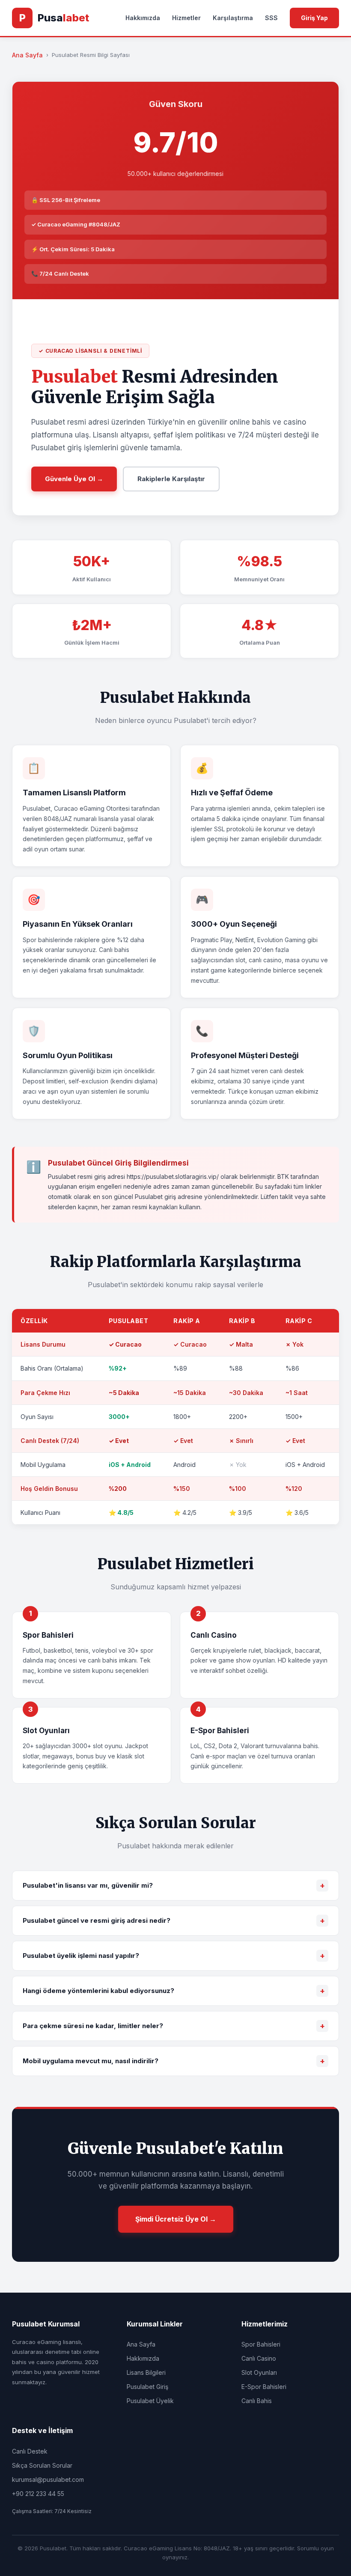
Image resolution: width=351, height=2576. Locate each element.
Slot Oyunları (259, 2372)
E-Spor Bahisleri (264, 2387)
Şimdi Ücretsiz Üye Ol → (176, 2219)
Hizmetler (186, 18)
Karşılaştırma (233, 18)
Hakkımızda (143, 18)
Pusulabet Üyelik (150, 2401)
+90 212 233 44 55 (38, 2494)
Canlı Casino (259, 2358)
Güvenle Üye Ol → (74, 479)
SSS (271, 18)
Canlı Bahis (257, 2401)
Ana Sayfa (27, 55)
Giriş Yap (314, 18)
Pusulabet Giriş (147, 2387)
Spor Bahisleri (261, 2344)
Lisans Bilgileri (146, 2372)
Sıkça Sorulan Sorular (42, 2465)
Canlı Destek (30, 2451)
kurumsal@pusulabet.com (48, 2479)
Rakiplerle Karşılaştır (171, 479)
